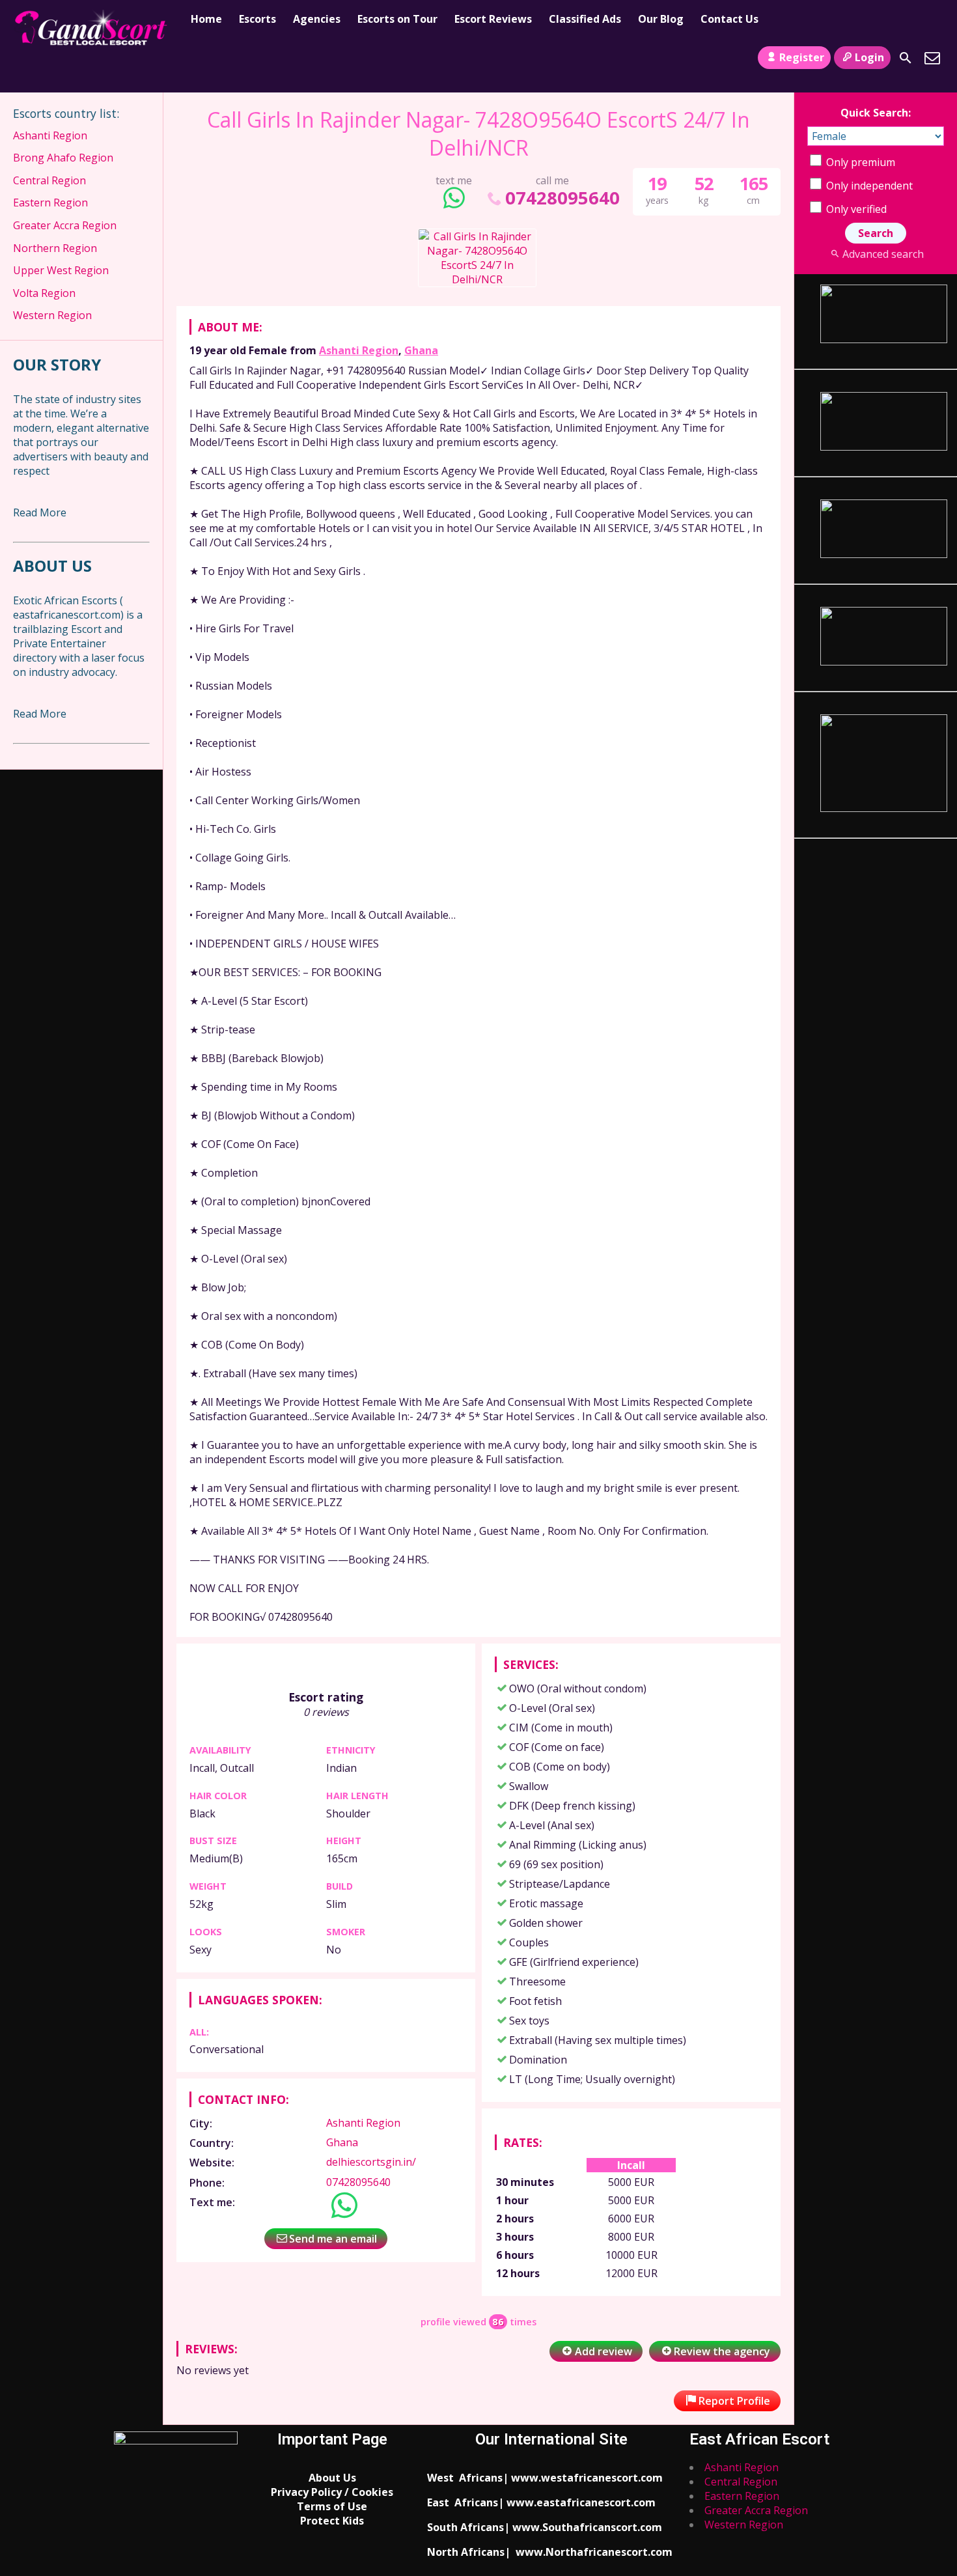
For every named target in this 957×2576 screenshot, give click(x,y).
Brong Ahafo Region (63, 158)
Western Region (52, 315)
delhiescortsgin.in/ (371, 2162)
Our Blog (661, 19)
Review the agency (722, 2351)
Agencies (317, 19)
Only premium (859, 162)
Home (206, 19)
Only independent (868, 186)
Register (802, 57)
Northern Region (55, 248)
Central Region (49, 180)
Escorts (257, 19)
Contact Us (729, 19)
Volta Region (44, 293)
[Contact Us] (932, 58)
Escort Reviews (493, 19)
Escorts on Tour (397, 19)
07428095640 (562, 198)
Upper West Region (61, 270)
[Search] (906, 58)
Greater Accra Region (65, 225)
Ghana (421, 350)
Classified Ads (585, 19)
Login (869, 57)
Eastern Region (50, 203)
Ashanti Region (359, 350)
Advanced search (883, 254)
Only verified (855, 209)
